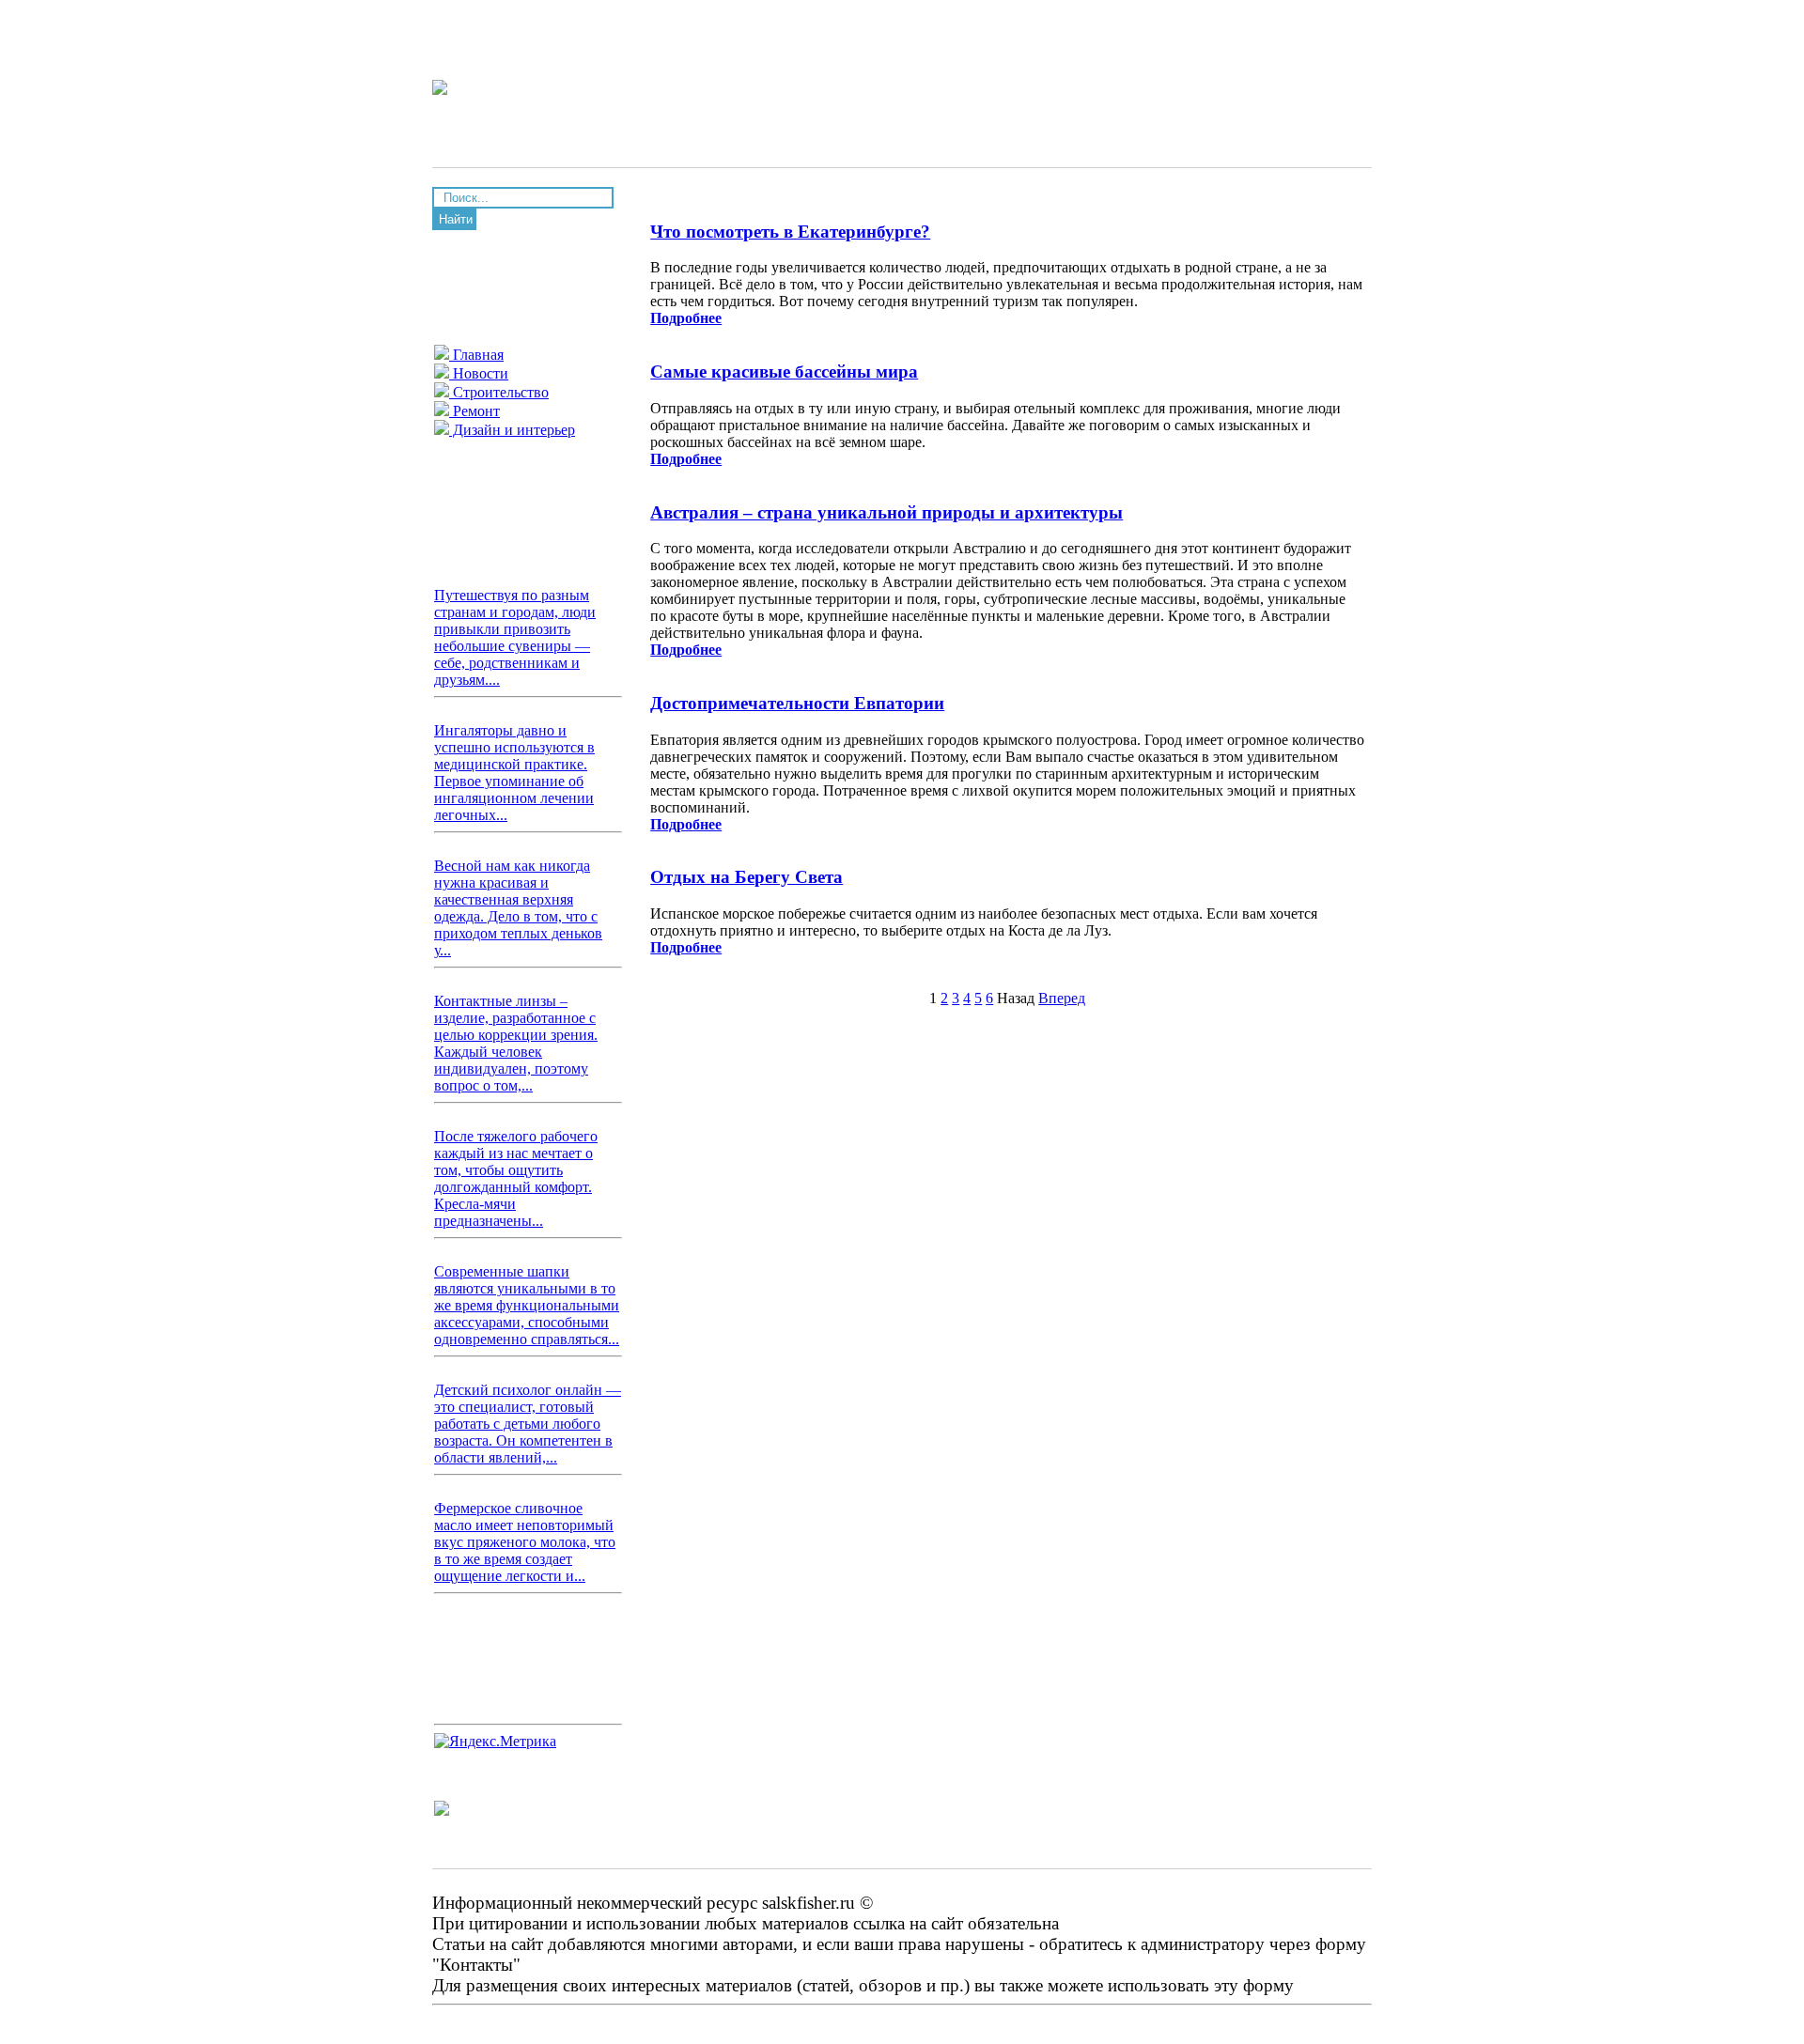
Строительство (499, 392)
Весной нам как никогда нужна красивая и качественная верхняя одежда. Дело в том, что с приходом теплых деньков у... (518, 908)
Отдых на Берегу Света (746, 877)
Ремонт (474, 411)
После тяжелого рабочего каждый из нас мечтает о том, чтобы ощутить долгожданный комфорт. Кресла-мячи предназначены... (516, 1178)
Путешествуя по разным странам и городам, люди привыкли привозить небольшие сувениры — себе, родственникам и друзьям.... (515, 637)
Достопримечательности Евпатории (797, 703)
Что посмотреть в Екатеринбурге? (790, 232)
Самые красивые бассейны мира (784, 372)
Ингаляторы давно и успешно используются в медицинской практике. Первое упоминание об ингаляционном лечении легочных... (514, 773)
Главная (476, 355)
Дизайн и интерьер (512, 430)
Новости (479, 373)
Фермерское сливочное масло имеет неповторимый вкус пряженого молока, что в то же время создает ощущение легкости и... (525, 1542)
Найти (456, 219)
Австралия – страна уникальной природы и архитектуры (886, 512)
